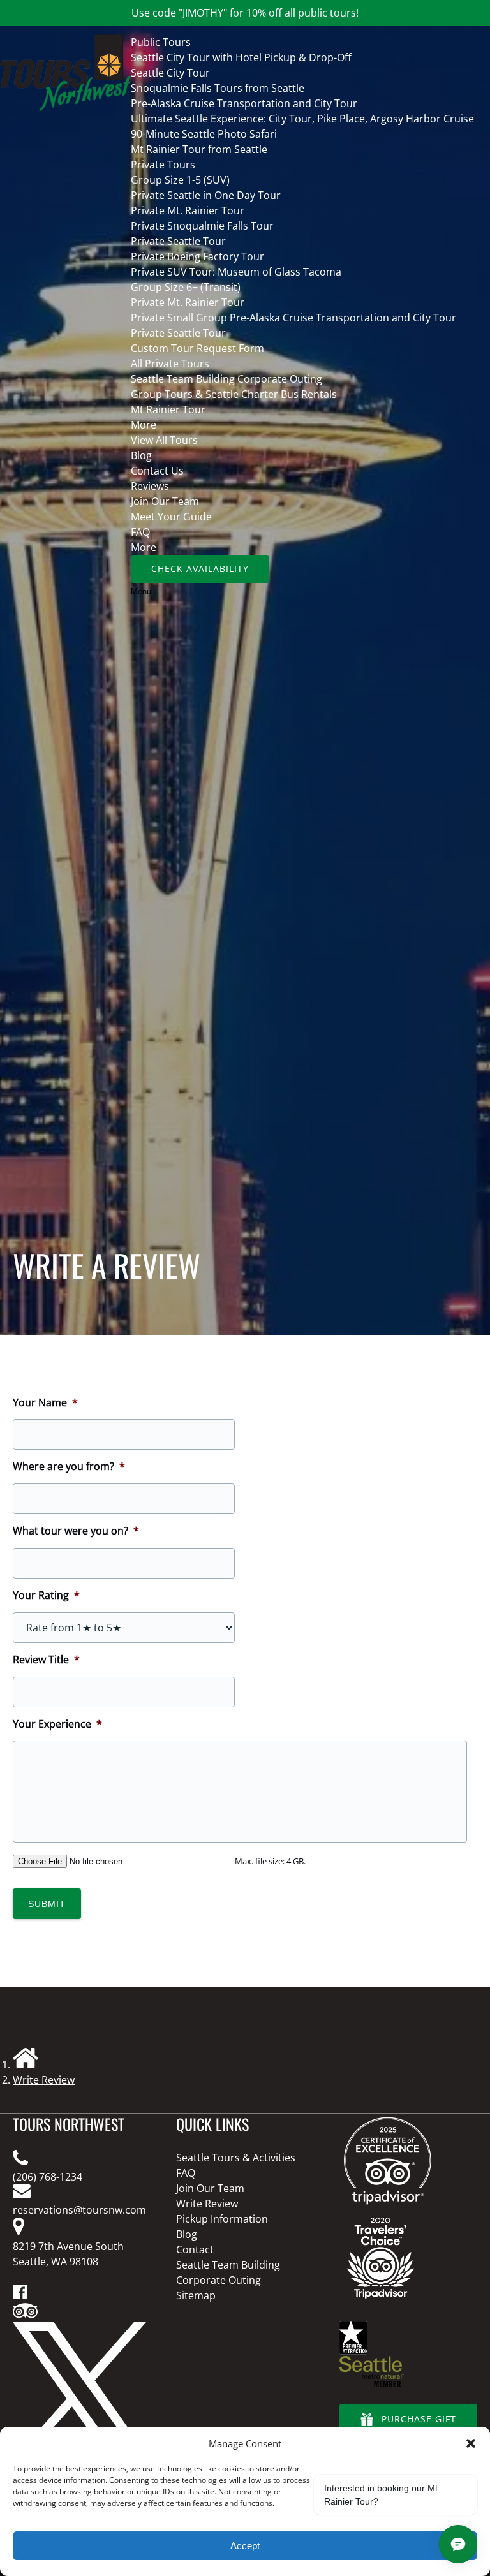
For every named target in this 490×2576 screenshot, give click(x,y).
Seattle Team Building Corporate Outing (226, 379)
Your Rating (46, 1595)
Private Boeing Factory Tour (197, 256)
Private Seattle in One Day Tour (206, 195)
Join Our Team (165, 501)
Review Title (46, 1660)
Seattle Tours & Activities (236, 2158)
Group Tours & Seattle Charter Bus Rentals (234, 394)
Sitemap (196, 2295)
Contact (195, 2249)
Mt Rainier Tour (168, 409)
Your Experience (57, 1724)
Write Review (44, 2080)
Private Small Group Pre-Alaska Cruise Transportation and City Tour (293, 318)
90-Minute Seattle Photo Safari (204, 134)
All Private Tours (170, 364)
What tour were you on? (76, 1531)
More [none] (144, 425)
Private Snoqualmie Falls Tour (202, 226)
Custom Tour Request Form (197, 348)
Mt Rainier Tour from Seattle (199, 149)
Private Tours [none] (163, 165)
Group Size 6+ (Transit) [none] (186, 287)
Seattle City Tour (170, 73)
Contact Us (157, 471)
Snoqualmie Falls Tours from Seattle (218, 88)
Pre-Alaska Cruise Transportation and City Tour (244, 103)
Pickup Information (222, 2219)
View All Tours (164, 440)
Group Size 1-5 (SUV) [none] (180, 180)
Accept (245, 2546)
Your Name (45, 1403)
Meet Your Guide (171, 517)
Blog (141, 455)
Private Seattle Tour (178, 241)
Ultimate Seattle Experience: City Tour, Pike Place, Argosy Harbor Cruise (302, 119)
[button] (471, 2443)
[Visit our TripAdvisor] (25, 2315)
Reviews (150, 486)
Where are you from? (69, 1467)
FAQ (140, 532)
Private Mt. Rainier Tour (188, 210)
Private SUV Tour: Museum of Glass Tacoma (236, 272)
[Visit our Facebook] (20, 2295)
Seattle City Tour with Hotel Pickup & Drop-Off (241, 57)
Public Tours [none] (161, 42)
